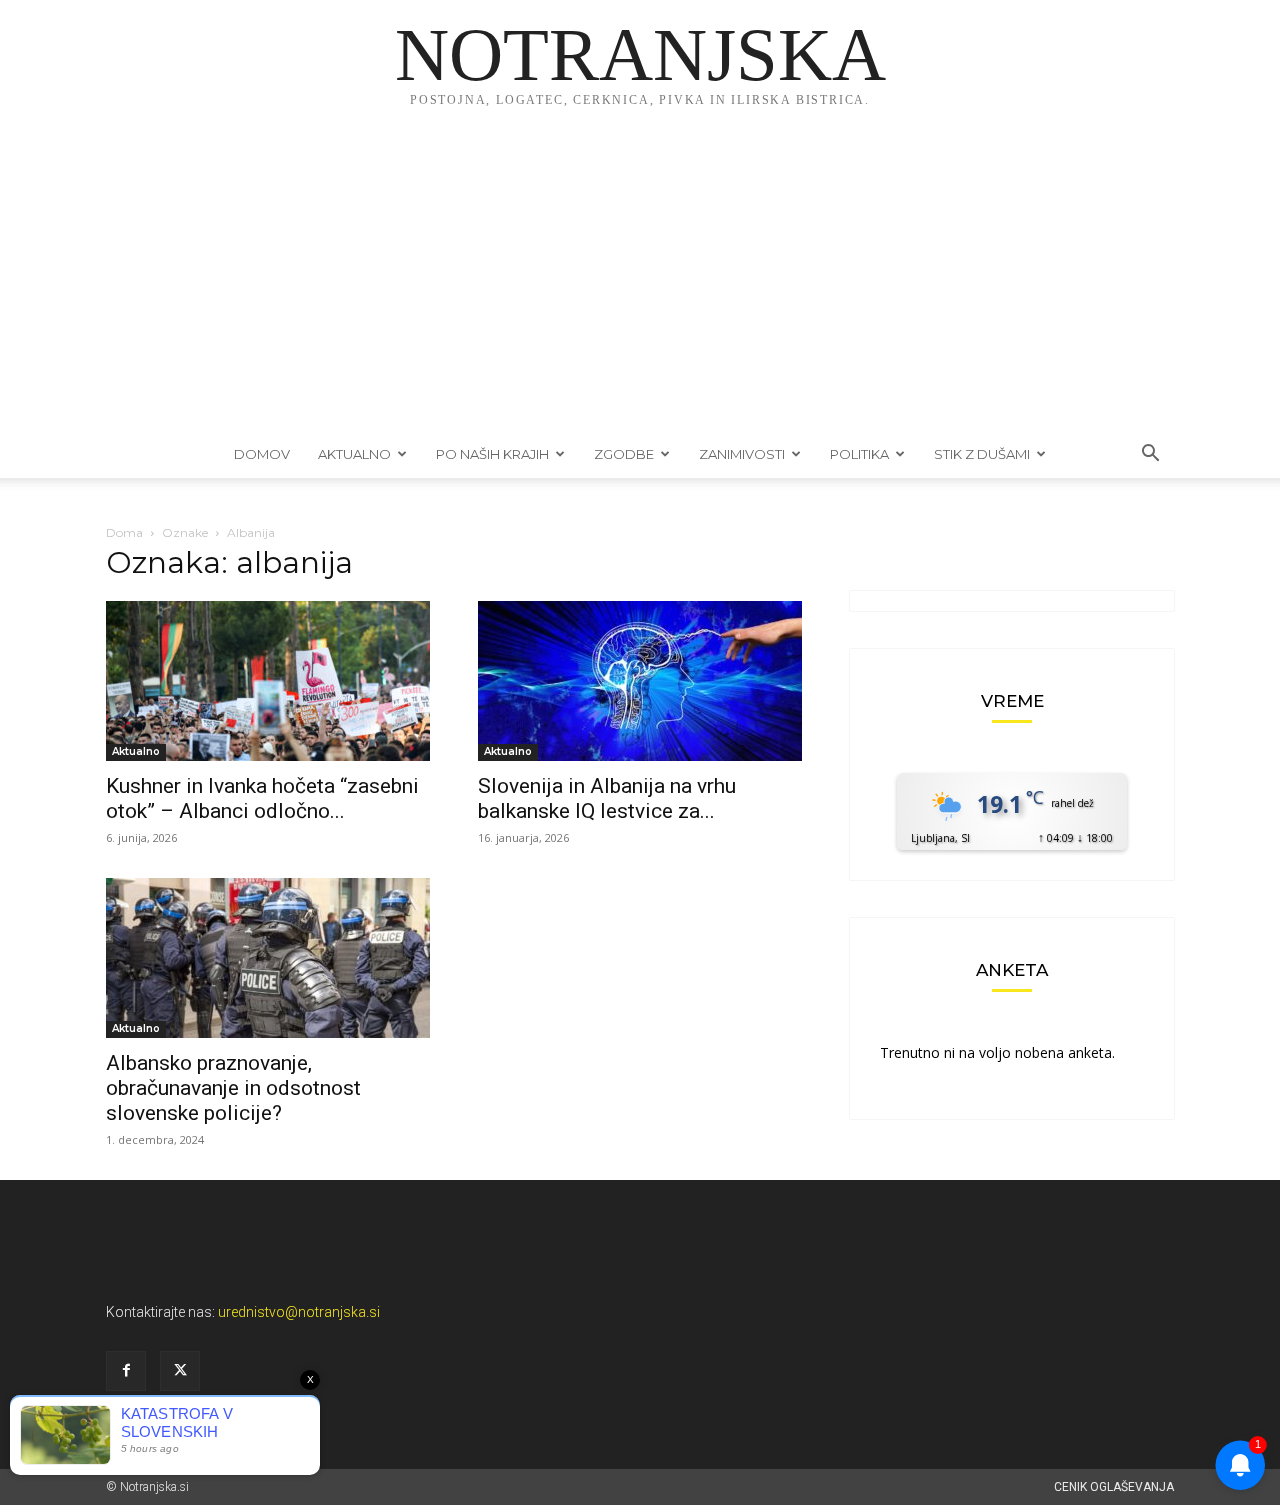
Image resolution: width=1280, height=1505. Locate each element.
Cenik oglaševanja (1114, 1487)
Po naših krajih (492, 454)
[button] (1150, 455)
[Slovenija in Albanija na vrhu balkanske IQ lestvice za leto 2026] (640, 681)
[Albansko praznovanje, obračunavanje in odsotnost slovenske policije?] (268, 958)
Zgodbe (624, 454)
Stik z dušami (982, 454)
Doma (124, 532)
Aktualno (354, 454)
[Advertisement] (640, 280)
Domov (262, 454)
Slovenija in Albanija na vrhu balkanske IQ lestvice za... (607, 798)
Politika (859, 454)
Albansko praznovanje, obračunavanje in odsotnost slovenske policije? (233, 1088)
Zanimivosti (742, 454)
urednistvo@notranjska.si (299, 1312)
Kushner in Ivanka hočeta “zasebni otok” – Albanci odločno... (262, 798)
